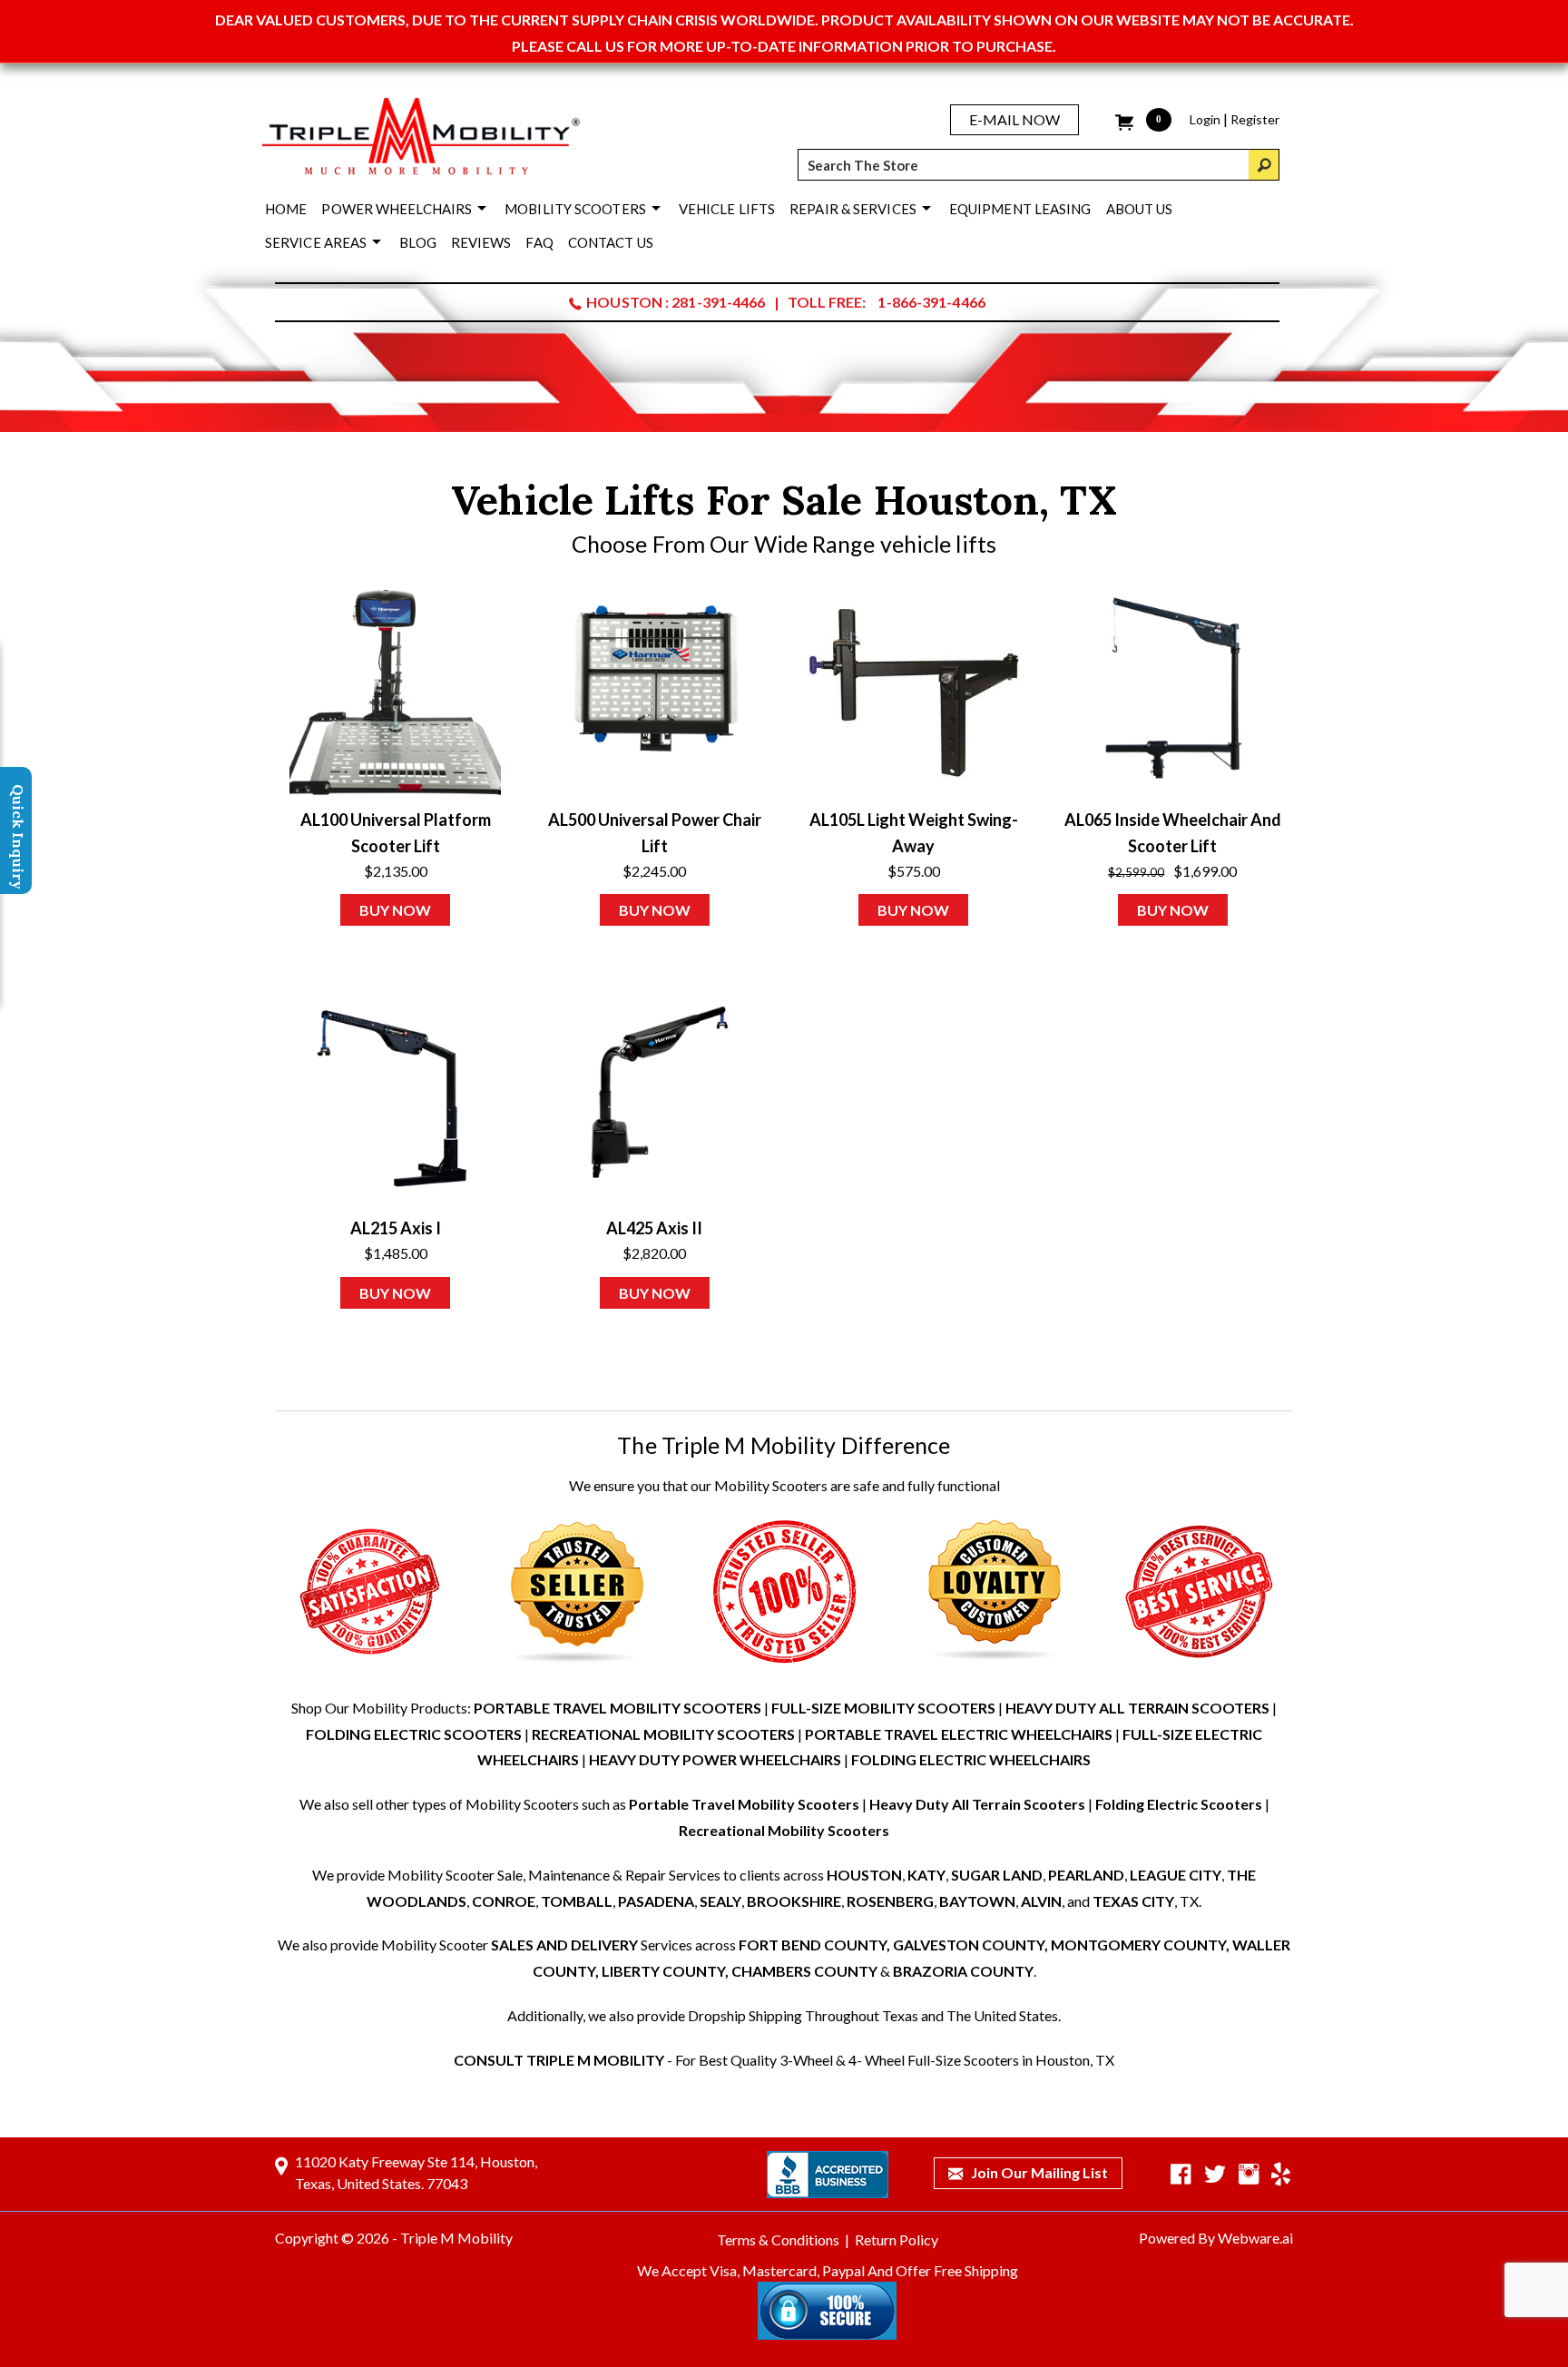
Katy (926, 1875)
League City (1176, 1875)
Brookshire (794, 1901)
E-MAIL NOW (1014, 119)
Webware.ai (1255, 2238)
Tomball (577, 1901)
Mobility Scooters (575, 209)
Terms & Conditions (778, 2239)
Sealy (720, 1901)
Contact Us (611, 242)
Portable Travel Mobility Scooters (617, 1708)
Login (1205, 119)
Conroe (504, 1901)
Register (1255, 119)
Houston (864, 1875)
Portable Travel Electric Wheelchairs (959, 1734)
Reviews (481, 242)
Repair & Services (853, 209)
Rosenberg (890, 1901)
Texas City (1133, 1901)
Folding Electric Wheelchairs (971, 1759)
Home (286, 209)
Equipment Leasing (1020, 209)
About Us (1140, 209)
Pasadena (656, 1901)
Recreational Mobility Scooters (663, 1734)
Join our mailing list (1038, 2172)
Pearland (1086, 1875)
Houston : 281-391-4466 (676, 302)
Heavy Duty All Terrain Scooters (1137, 1708)
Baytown (977, 1901)
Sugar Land (997, 1875)
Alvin (1041, 1901)
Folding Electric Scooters (414, 1734)
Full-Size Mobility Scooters (883, 1708)
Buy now (395, 910)
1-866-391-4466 (931, 302)
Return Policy (897, 2239)
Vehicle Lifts (727, 209)
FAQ (539, 242)
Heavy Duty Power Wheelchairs (715, 1759)
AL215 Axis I (396, 1228)
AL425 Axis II (654, 1228)
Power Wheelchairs (397, 209)
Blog (417, 242)
